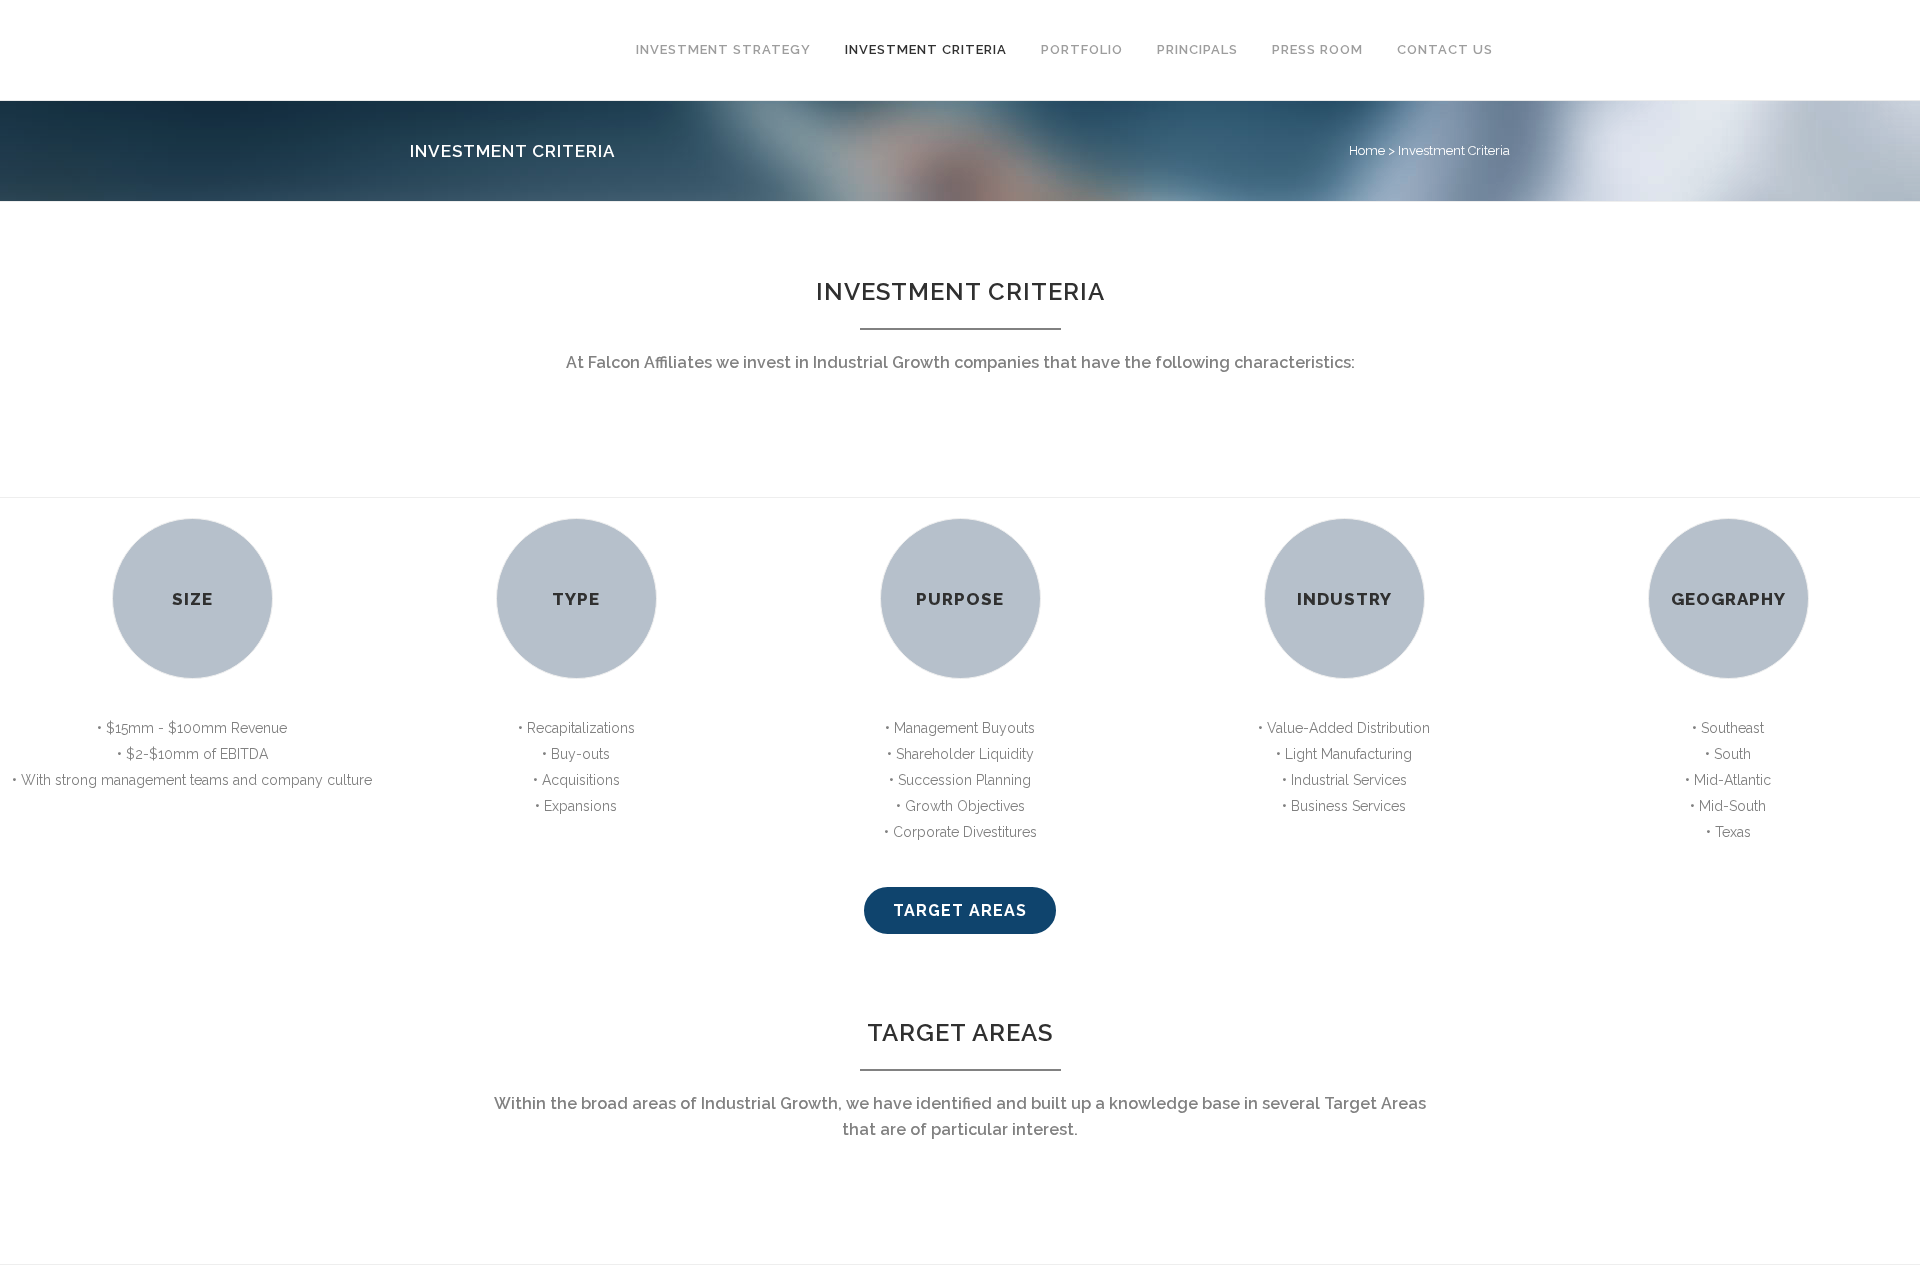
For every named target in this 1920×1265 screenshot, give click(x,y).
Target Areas (960, 910)
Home (1367, 150)
